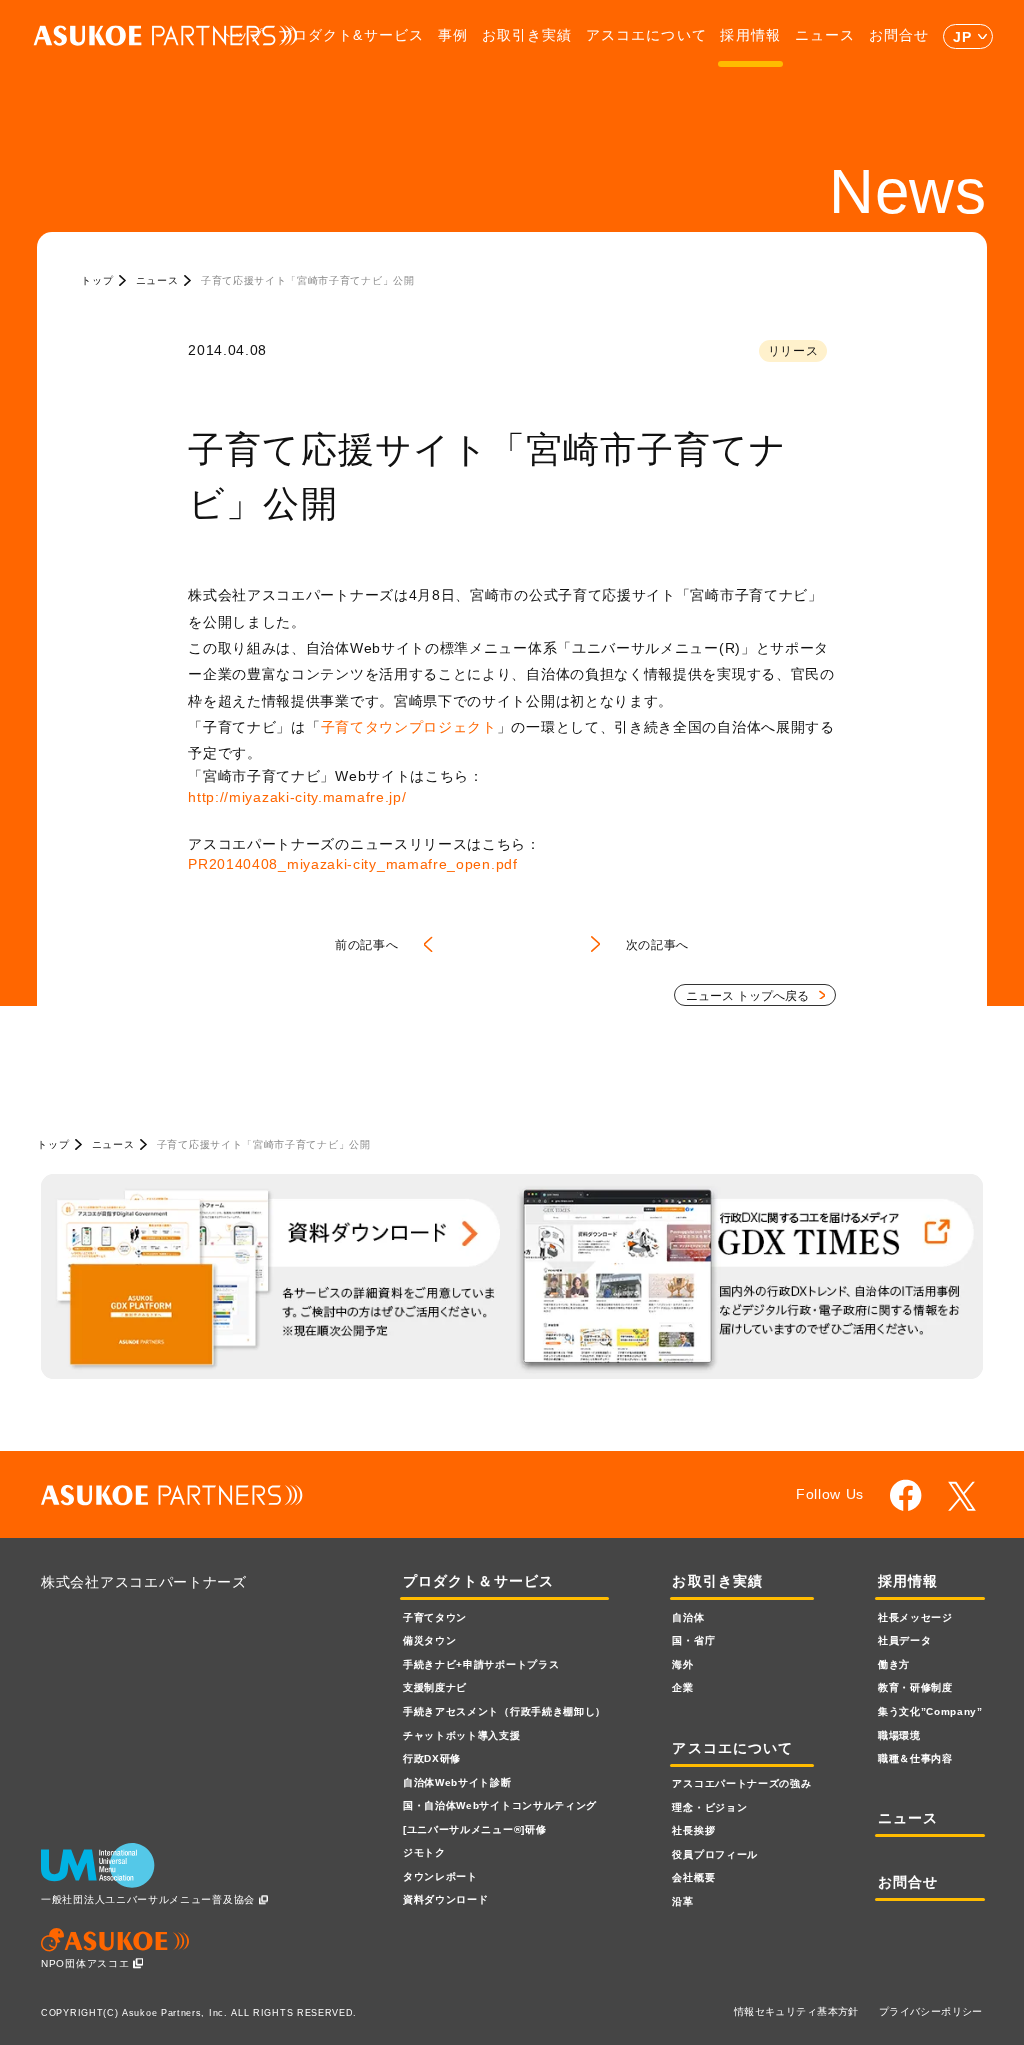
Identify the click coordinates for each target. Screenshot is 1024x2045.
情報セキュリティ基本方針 (796, 2011)
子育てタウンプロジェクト (409, 727)
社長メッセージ (915, 1617)
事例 (453, 35)
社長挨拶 (693, 1830)
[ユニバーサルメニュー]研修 (474, 1829)
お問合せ (899, 35)
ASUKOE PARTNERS (165, 36)
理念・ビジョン (709, 1807)
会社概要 (693, 1877)
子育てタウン (435, 1617)
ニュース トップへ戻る (747, 996)
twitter (964, 1495)
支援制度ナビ (435, 1687)
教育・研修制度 (915, 1687)
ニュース (825, 35)
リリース (793, 351)
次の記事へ (657, 945)
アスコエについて (646, 35)
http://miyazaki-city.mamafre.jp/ (297, 797)
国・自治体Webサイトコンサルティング (500, 1805)
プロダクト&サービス (351, 35)
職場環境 (899, 1735)
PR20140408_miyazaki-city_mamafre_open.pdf (352, 864)
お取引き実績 (527, 35)
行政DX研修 (432, 1758)
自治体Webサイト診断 (457, 1782)
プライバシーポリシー (931, 2011)
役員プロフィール (715, 1854)
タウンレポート (440, 1876)
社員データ (904, 1640)
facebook (906, 1495)
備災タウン (429, 1640)
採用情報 (750, 35)
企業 (682, 1687)
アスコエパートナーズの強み (741, 1783)
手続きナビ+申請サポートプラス (481, 1664)
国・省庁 (693, 1640)
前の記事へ (366, 945)
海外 (682, 1664)
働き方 (894, 1664)
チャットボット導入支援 (462, 1735)
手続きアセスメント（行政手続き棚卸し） (504, 1711)
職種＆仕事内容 (915, 1758)
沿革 (682, 1901)
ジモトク (424, 1852)
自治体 (688, 1617)
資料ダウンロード (446, 1899)
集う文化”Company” (930, 1711)
